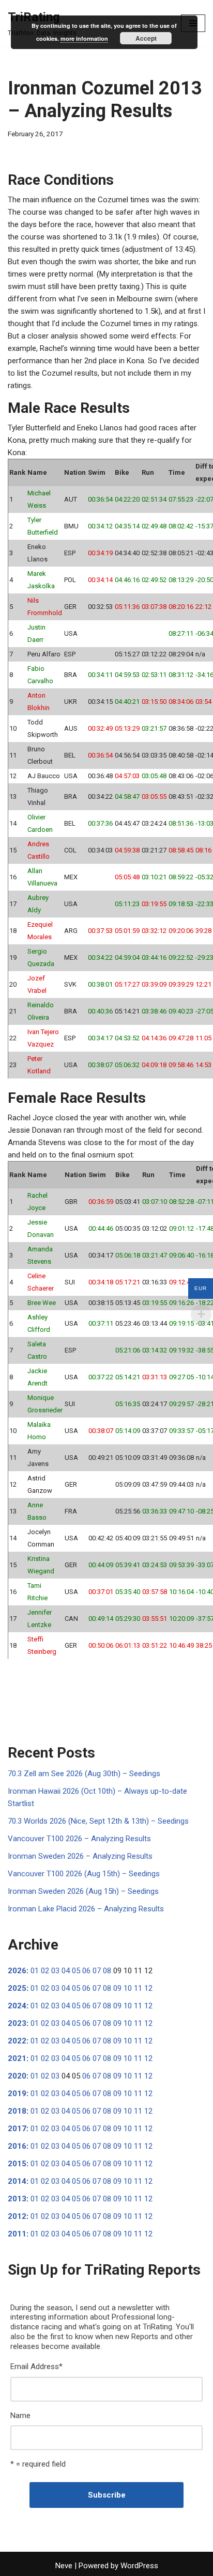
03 (55, 1971)
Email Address (36, 2366)
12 (148, 1988)
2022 (17, 2041)
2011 (17, 2234)
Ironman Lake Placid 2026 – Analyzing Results (86, 1909)
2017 (17, 2129)
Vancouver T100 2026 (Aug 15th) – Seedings (84, 1874)
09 (117, 1988)
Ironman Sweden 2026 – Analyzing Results (80, 1856)
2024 (17, 2006)
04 (66, 1971)
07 (97, 1971)
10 (128, 1988)
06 (86, 1971)
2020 (17, 2076)
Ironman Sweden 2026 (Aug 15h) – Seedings (83, 1891)
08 (107, 1971)
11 (138, 1988)
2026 (17, 1971)
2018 (17, 2111)
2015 (17, 2164)
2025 (17, 1988)
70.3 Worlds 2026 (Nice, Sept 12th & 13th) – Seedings (98, 1821)
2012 (17, 2216)
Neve (64, 2566)
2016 (17, 2146)
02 (45, 1971)
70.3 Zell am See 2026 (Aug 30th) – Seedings (84, 1774)
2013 (17, 2199)
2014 (17, 2181)
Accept (146, 38)
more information (84, 38)
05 (76, 1971)
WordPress (139, 2566)
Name (20, 2416)
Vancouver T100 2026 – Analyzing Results (79, 1839)
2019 (17, 2094)
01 (35, 1971)
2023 (17, 2023)
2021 (17, 2058)
